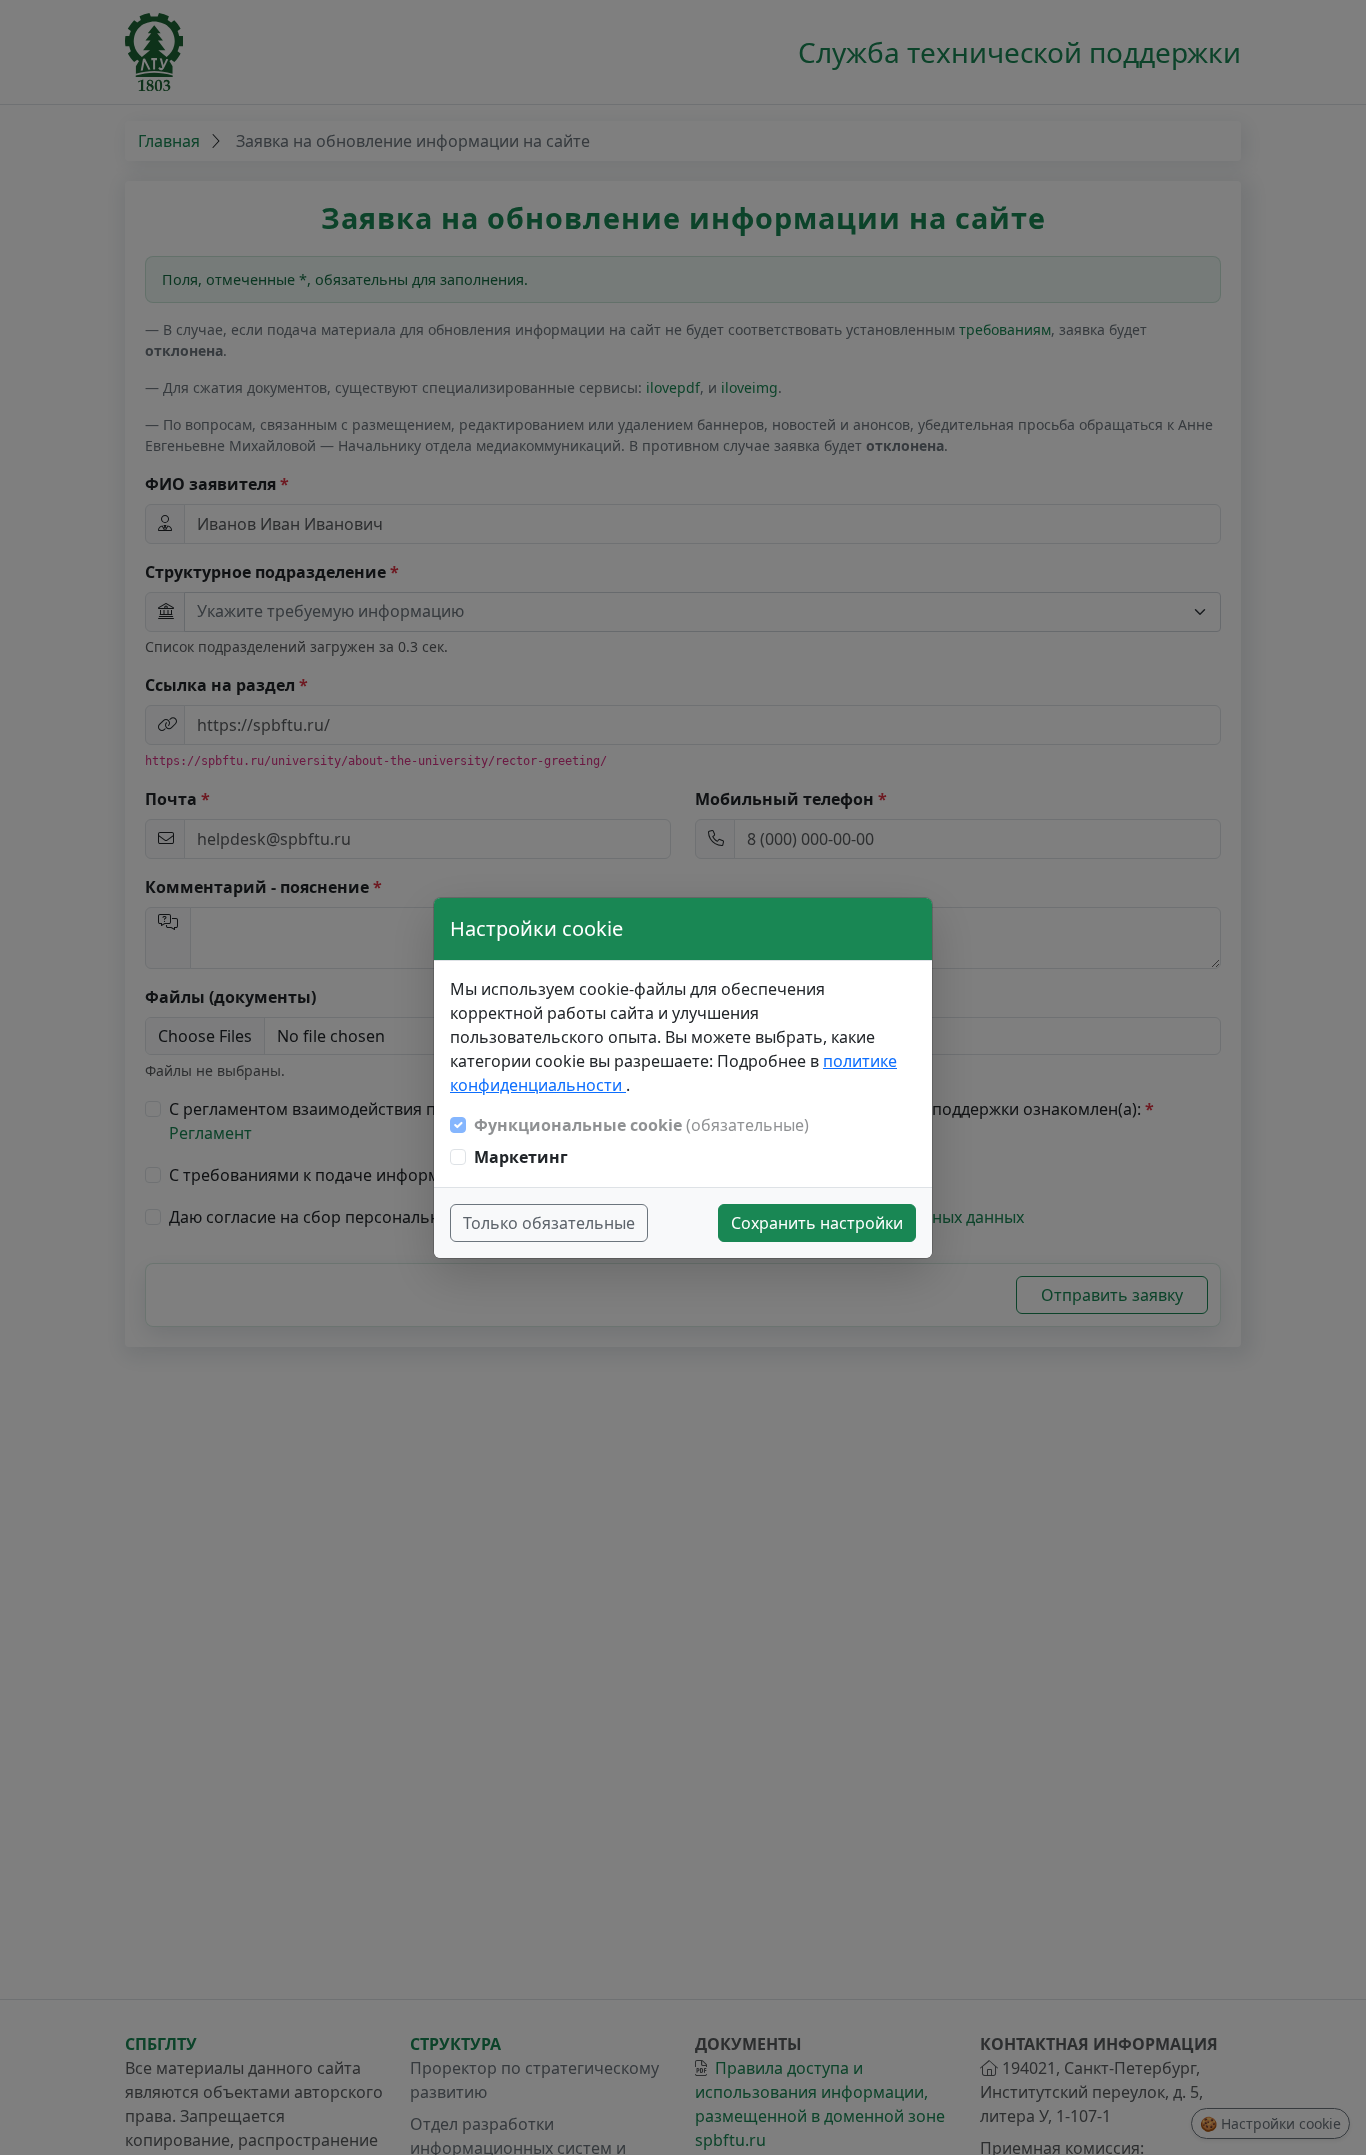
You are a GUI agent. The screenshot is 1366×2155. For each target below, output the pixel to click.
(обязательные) (641, 1125)
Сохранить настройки (817, 1223)
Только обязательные (549, 1223)
